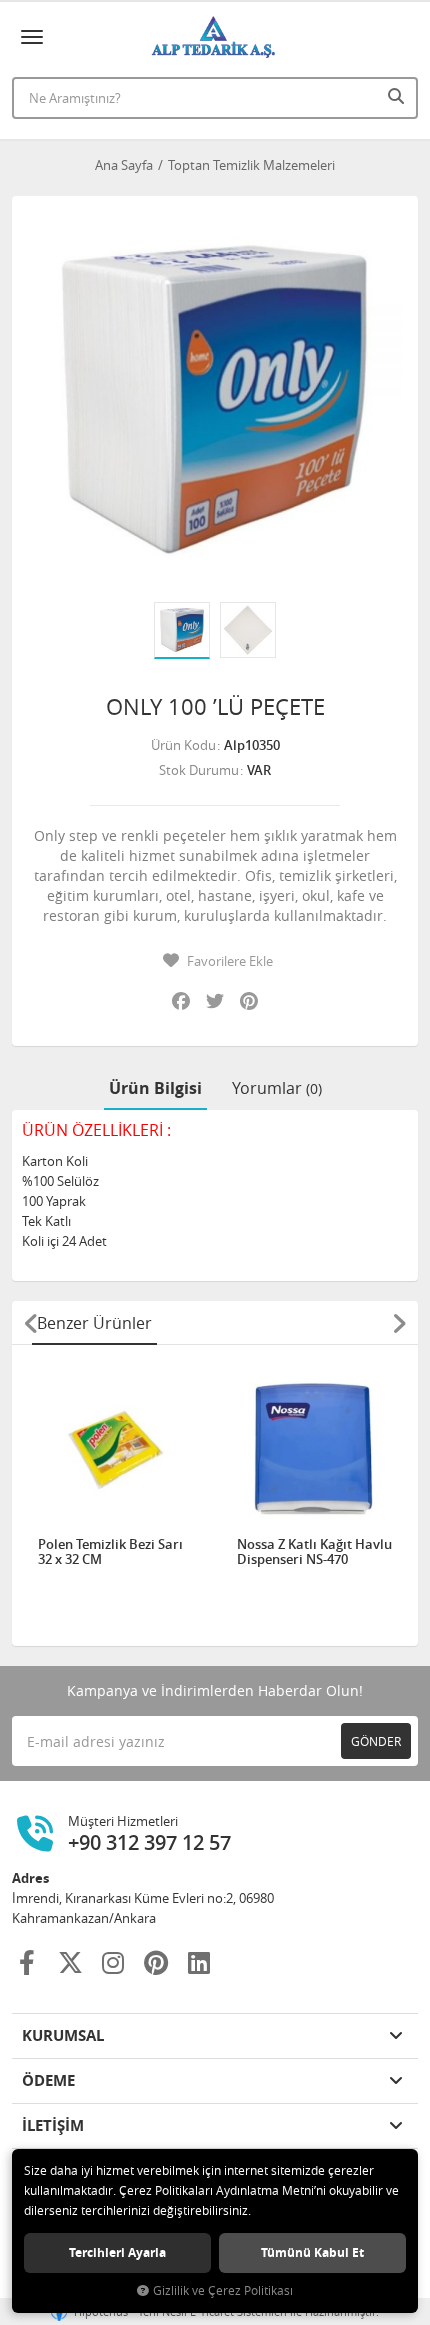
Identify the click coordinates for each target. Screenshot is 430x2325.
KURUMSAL (63, 2035)
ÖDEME (48, 2080)
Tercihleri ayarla (117, 2252)
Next (399, 1323)
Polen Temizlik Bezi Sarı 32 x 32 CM (110, 1552)
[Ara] (398, 96)
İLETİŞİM (53, 2125)
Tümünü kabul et (312, 2252)
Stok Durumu (199, 770)
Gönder (376, 1741)
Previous (31, 1323)
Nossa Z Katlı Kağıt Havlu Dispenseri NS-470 (314, 1552)
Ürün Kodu (183, 745)
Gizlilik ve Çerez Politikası (223, 2290)
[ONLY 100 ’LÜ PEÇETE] (215, 399)
